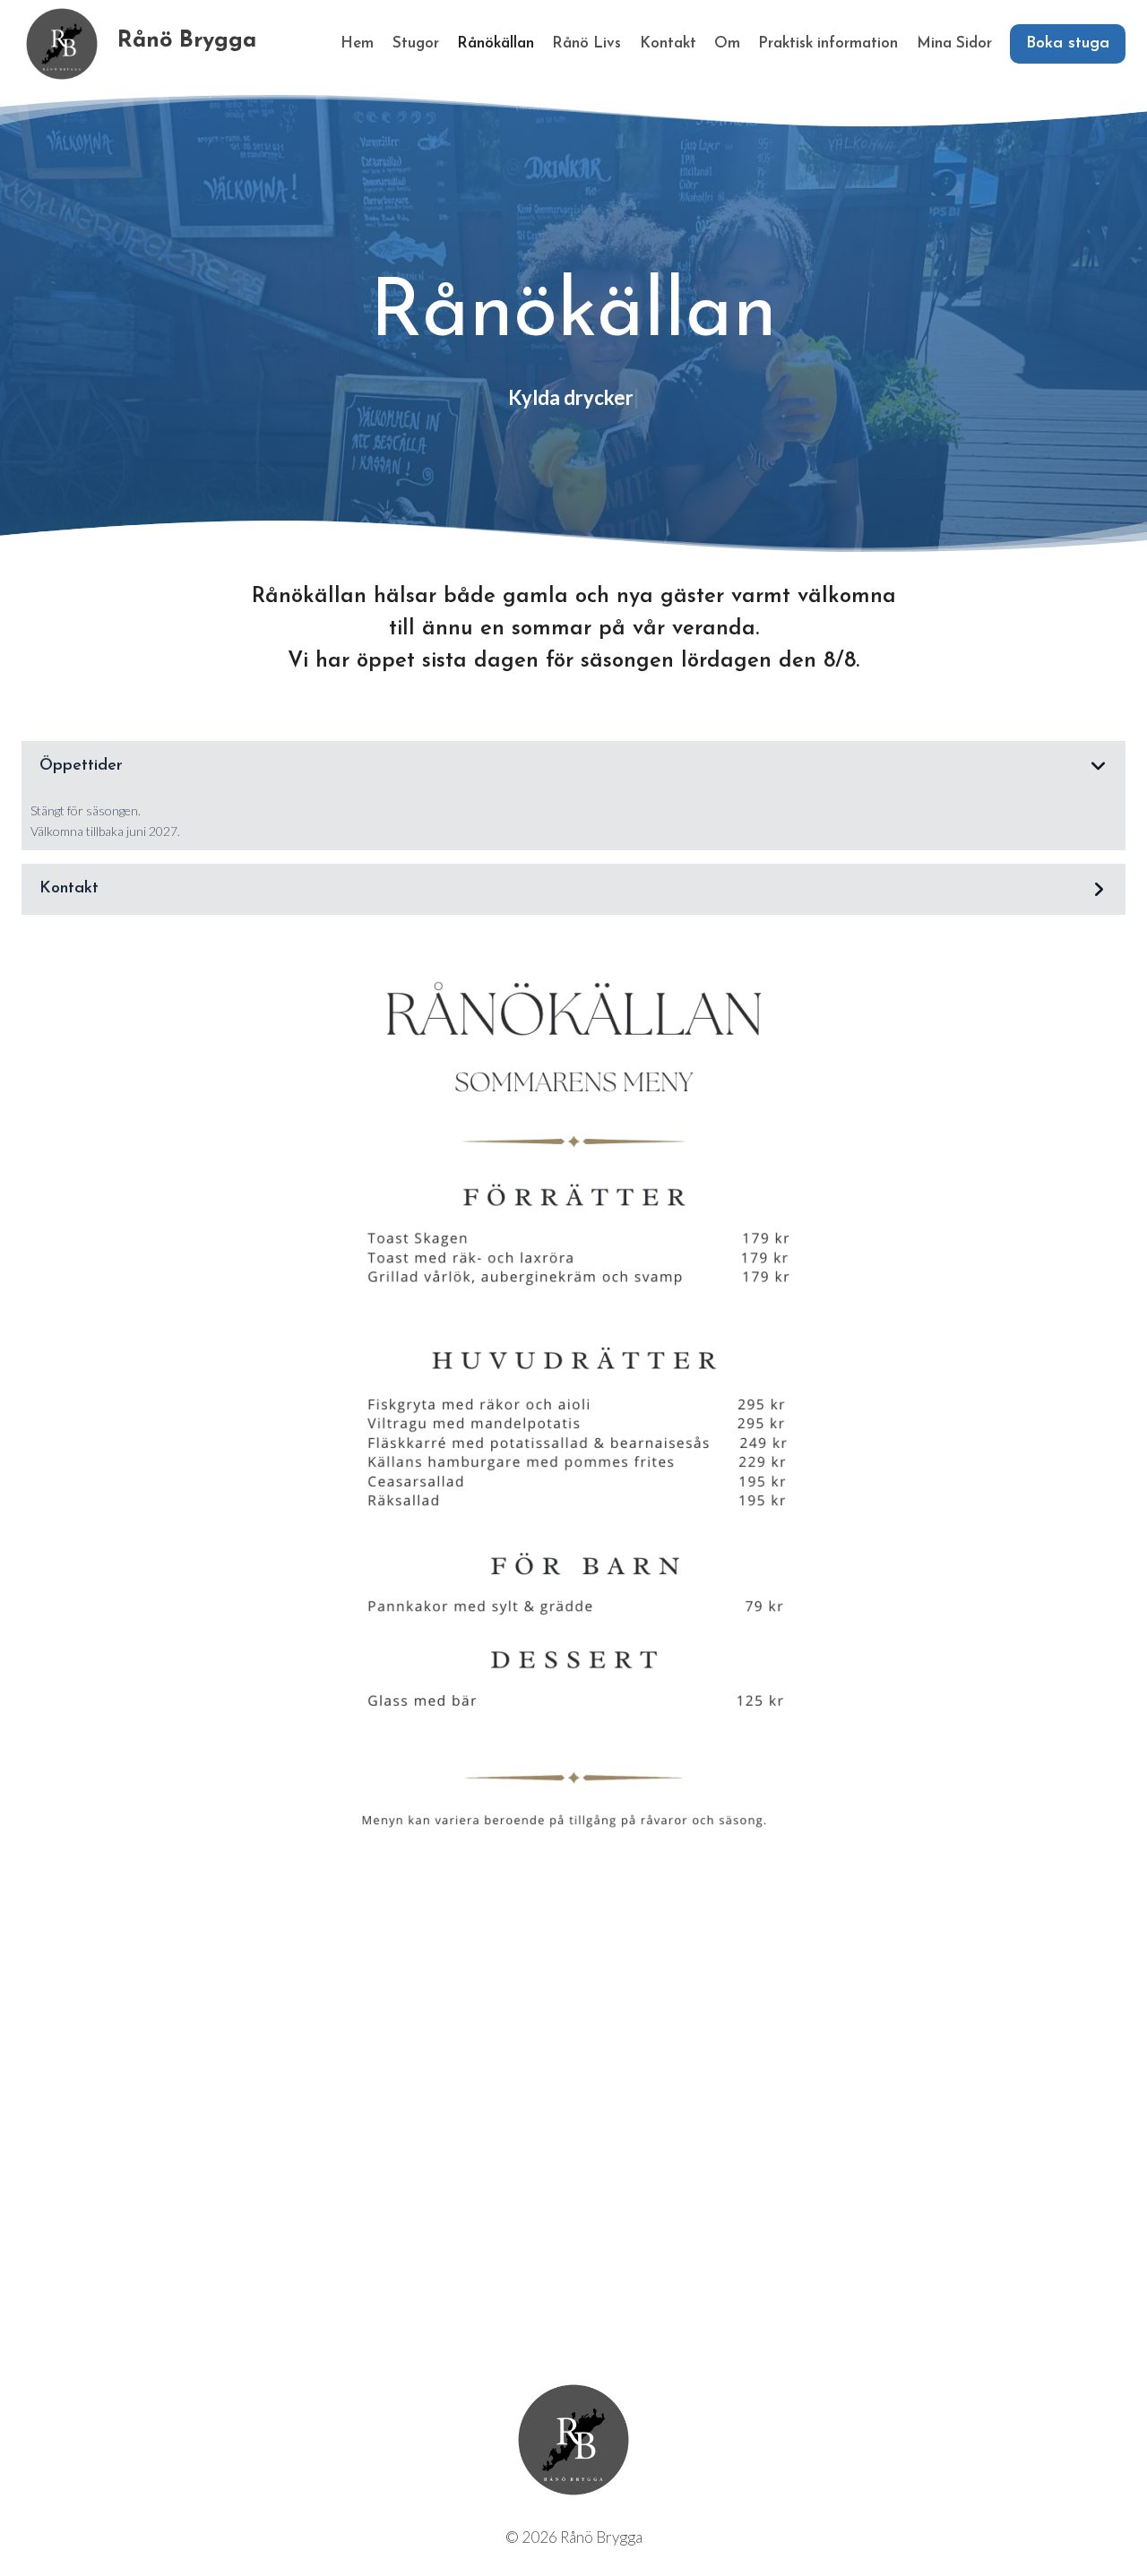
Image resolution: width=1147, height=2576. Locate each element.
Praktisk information (828, 43)
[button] (573, 767)
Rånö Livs (586, 43)
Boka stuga (1068, 44)
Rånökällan (496, 43)
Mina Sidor (954, 43)
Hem (357, 43)
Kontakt (668, 43)
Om (727, 43)
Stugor (416, 43)
